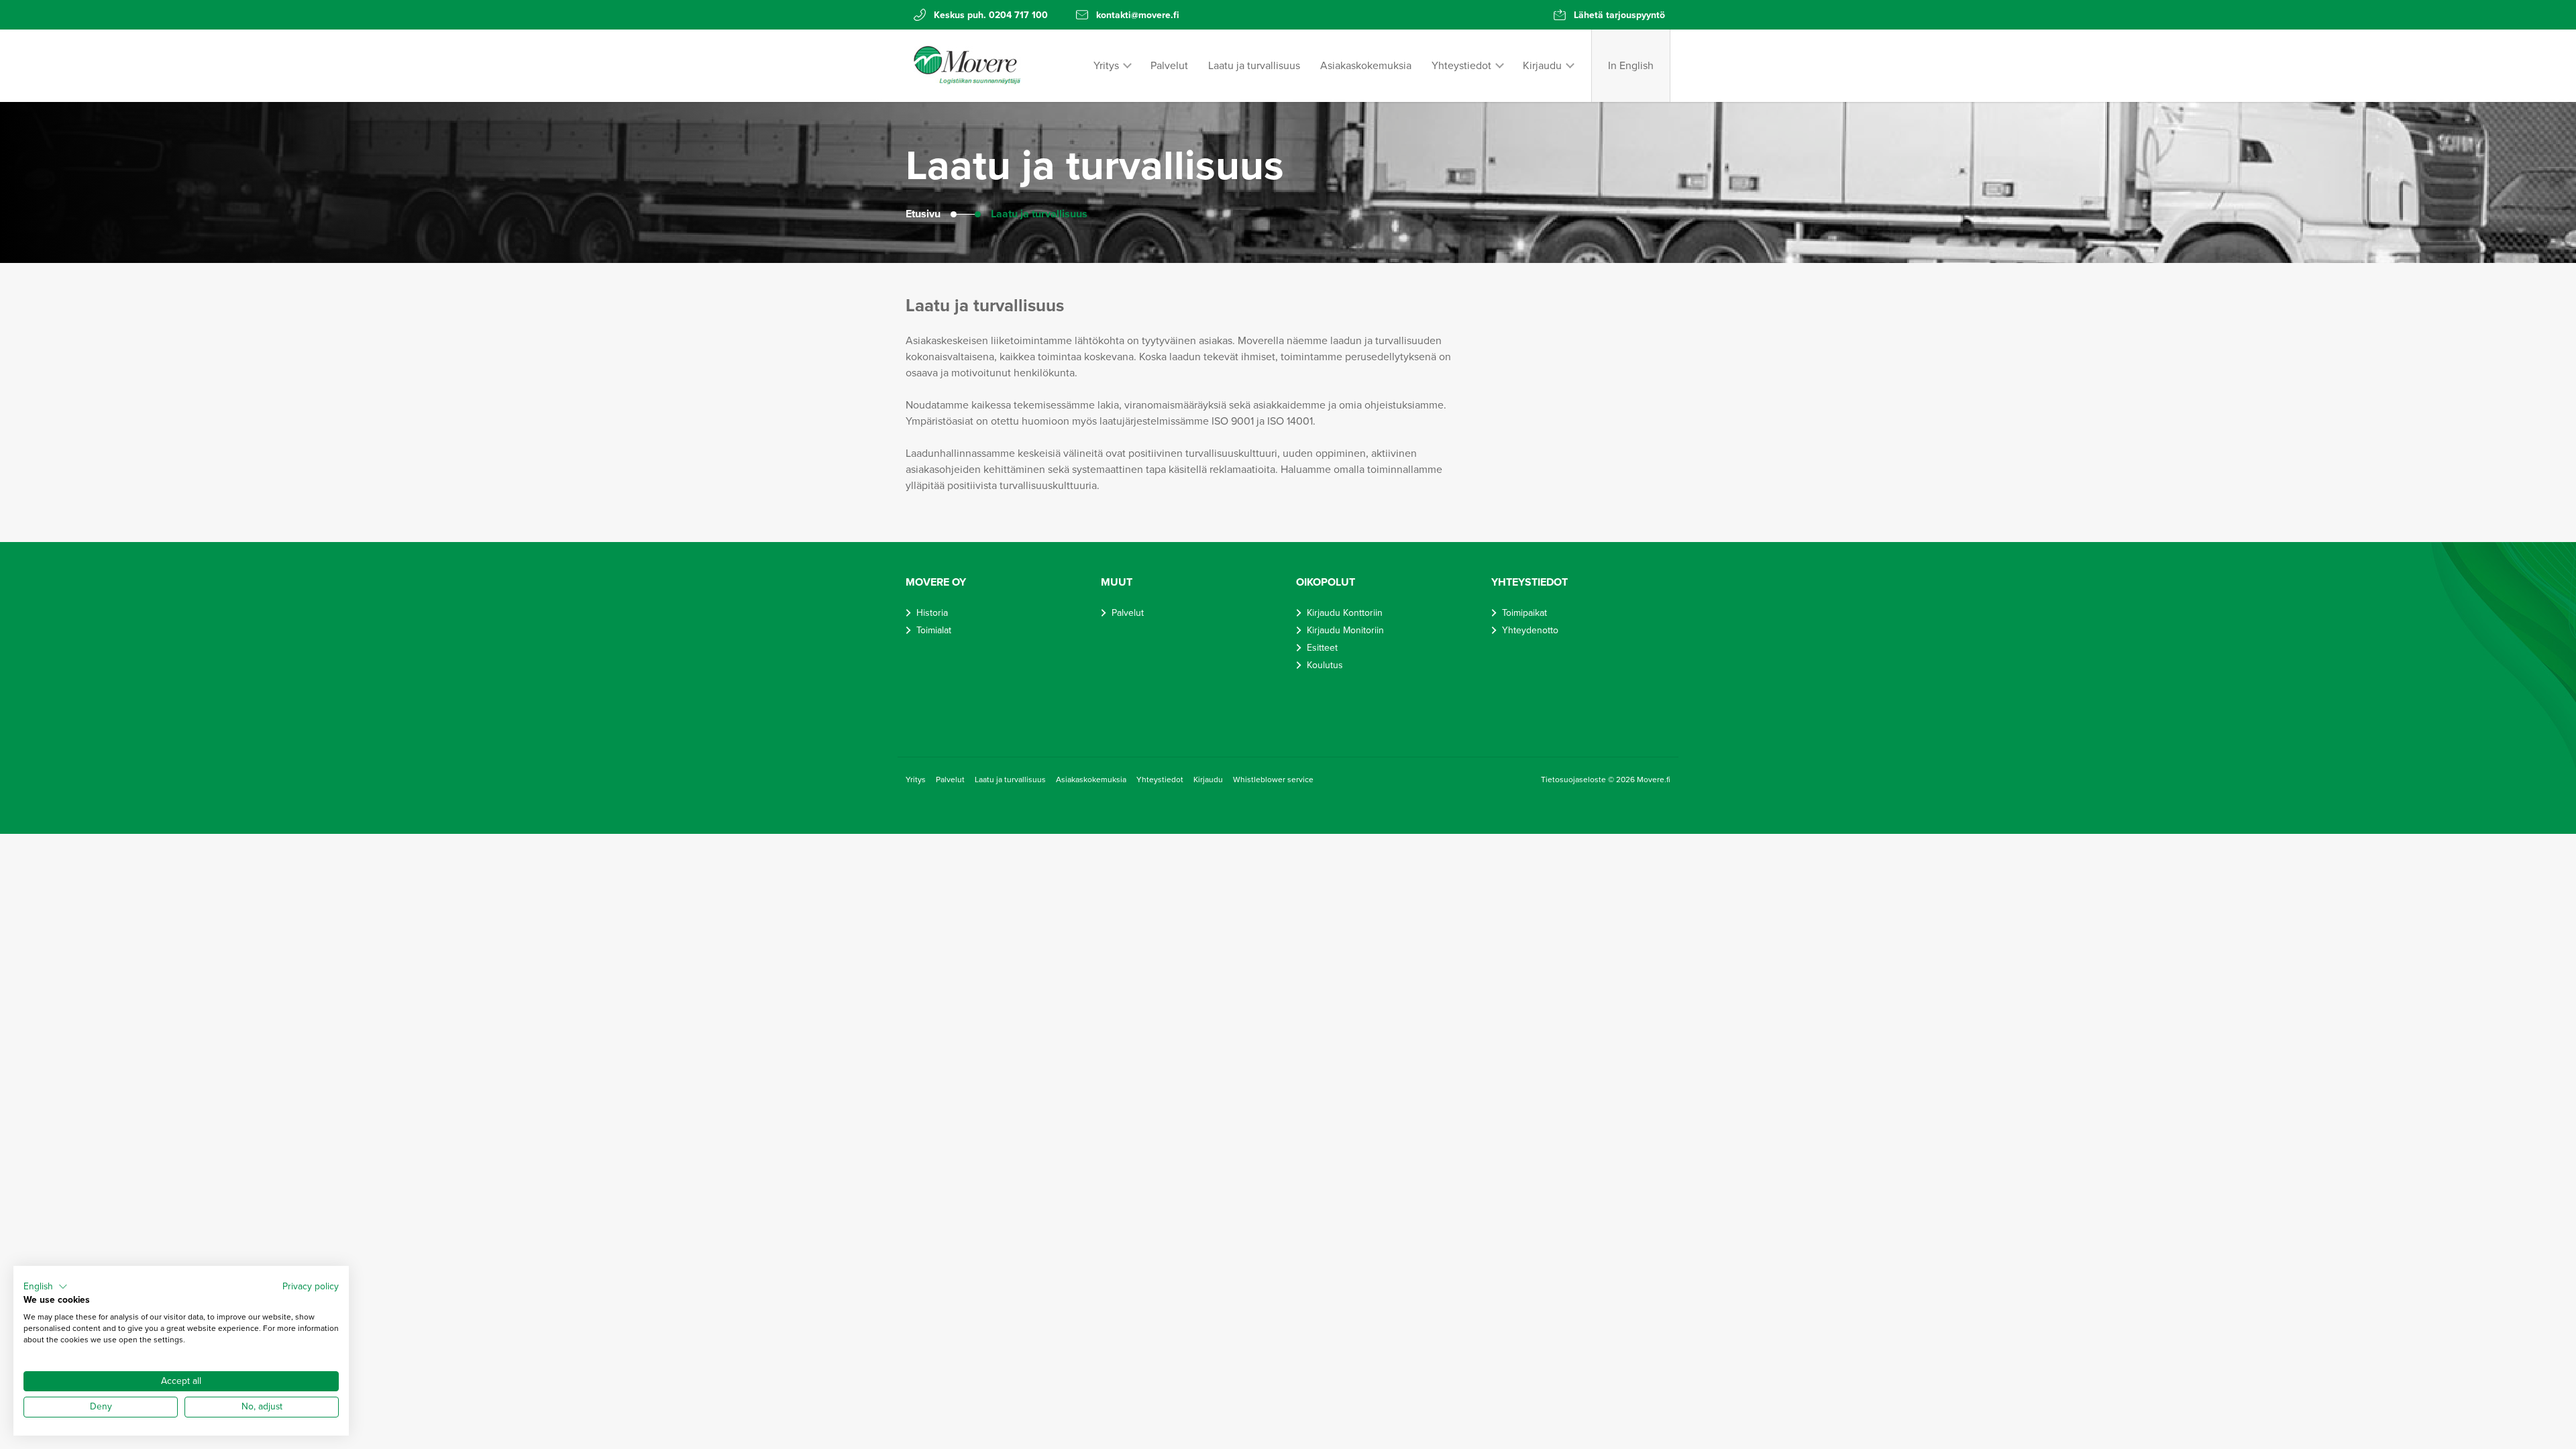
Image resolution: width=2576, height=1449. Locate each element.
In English (1631, 66)
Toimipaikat (1524, 613)
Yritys (1106, 66)
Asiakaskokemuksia (1366, 66)
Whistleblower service (1273, 780)
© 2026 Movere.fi (1639, 780)
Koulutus (1325, 665)
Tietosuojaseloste (1574, 780)
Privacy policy (311, 1286)
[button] (46, 1287)
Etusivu (923, 214)
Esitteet (1322, 648)
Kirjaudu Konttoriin (1345, 613)
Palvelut (1169, 66)
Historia (932, 613)
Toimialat (934, 630)
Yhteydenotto (1530, 630)
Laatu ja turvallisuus (1254, 66)
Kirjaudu (1542, 66)
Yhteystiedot (1461, 66)
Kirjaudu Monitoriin (1345, 630)
